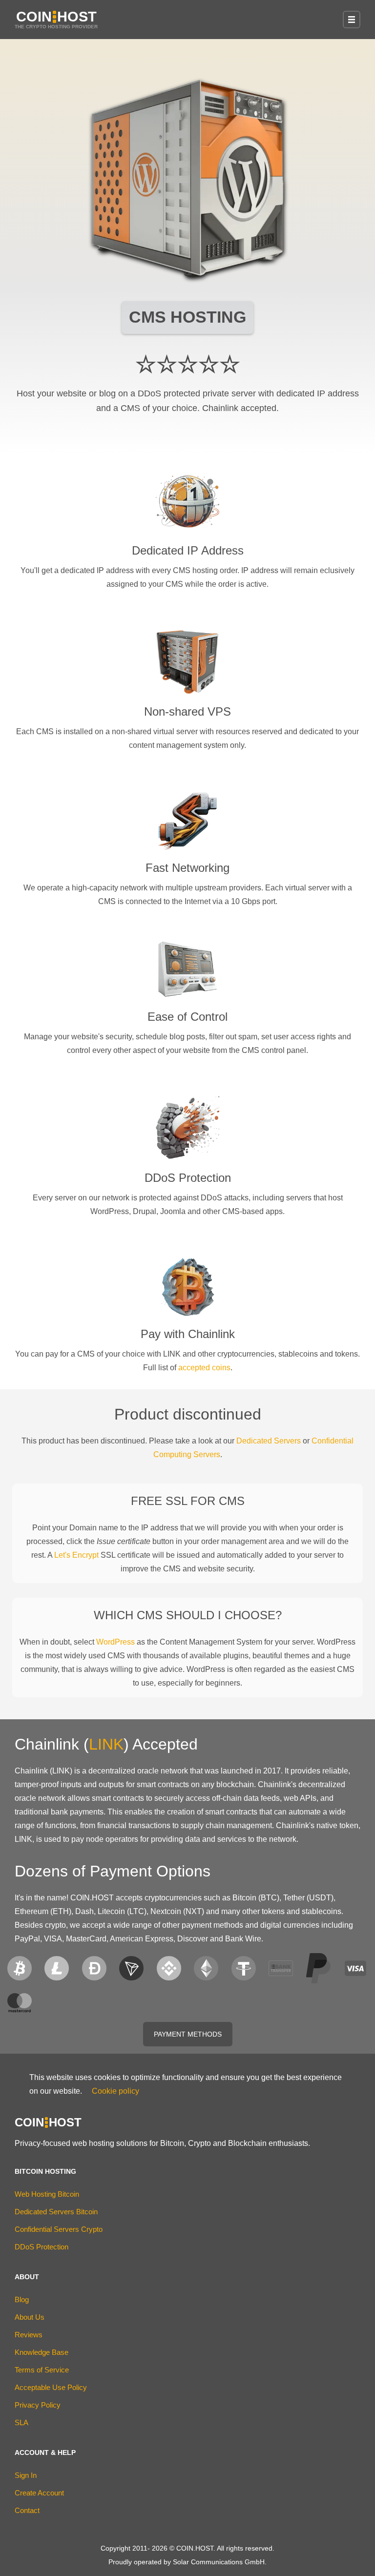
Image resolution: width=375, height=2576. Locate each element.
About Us (30, 2317)
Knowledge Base (42, 2352)
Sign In (26, 2475)
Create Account (39, 2493)
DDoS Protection (42, 2247)
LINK (106, 1744)
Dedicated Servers (269, 1441)
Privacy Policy (38, 2405)
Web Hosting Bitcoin (47, 2194)
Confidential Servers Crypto (59, 2229)
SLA (21, 2422)
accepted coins (204, 1368)
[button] (352, 20)
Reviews (29, 2335)
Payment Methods (188, 2034)
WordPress (115, 1642)
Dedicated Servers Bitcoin (56, 2212)
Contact (27, 2510)
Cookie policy (115, 2091)
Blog (22, 2299)
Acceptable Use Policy (51, 2387)
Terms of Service (42, 2370)
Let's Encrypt (76, 1555)
